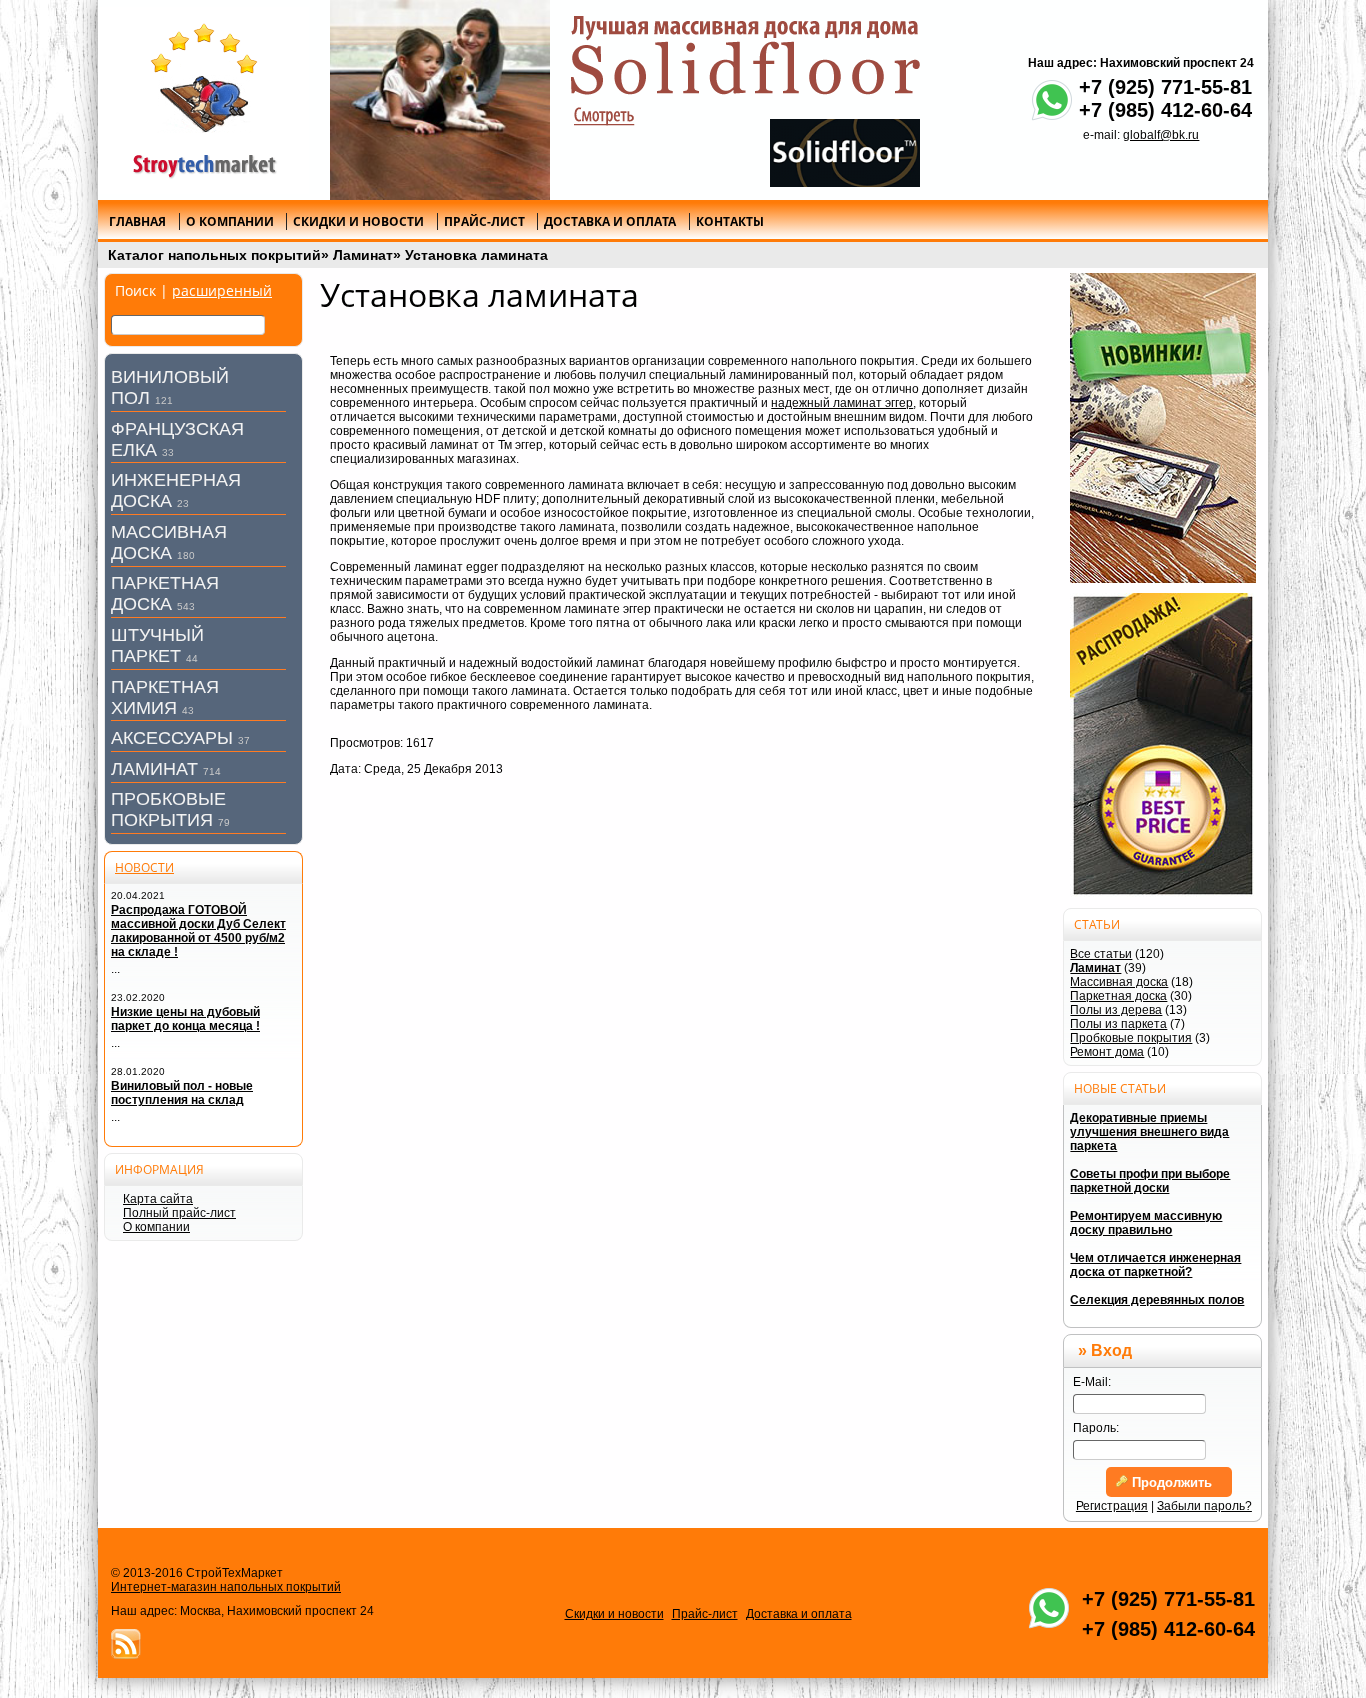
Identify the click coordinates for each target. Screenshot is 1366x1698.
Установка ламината (476, 255)
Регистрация (1112, 1506)
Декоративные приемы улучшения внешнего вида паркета (1149, 1132)
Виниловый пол (170, 387)
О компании (156, 1227)
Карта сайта (158, 1199)
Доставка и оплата (799, 1614)
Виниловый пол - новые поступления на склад (182, 1093)
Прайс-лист (705, 1614)
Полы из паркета (1118, 1024)
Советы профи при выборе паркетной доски (1150, 1181)
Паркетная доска (165, 593)
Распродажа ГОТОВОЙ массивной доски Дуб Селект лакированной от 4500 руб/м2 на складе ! (198, 931)
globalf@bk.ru (1161, 135)
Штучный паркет (157, 645)
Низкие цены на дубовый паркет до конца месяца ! (185, 1019)
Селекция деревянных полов (1157, 1300)
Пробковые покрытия (170, 809)
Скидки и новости (614, 1614)
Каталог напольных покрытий (214, 255)
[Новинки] (1162, 428)
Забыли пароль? (1204, 1506)
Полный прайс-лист (179, 1213)
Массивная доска (169, 542)
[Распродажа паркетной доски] (1162, 745)
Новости (144, 867)
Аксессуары (180, 738)
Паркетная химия (165, 697)
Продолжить (1170, 1482)
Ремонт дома (1107, 1052)
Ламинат (363, 255)
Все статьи (1101, 954)
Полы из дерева (1116, 1010)
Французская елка (177, 439)
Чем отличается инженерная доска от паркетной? (1155, 1265)
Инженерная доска (176, 490)
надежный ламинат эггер (842, 403)
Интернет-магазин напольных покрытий (226, 1587)
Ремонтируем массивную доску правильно (1146, 1223)
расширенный (222, 290)
